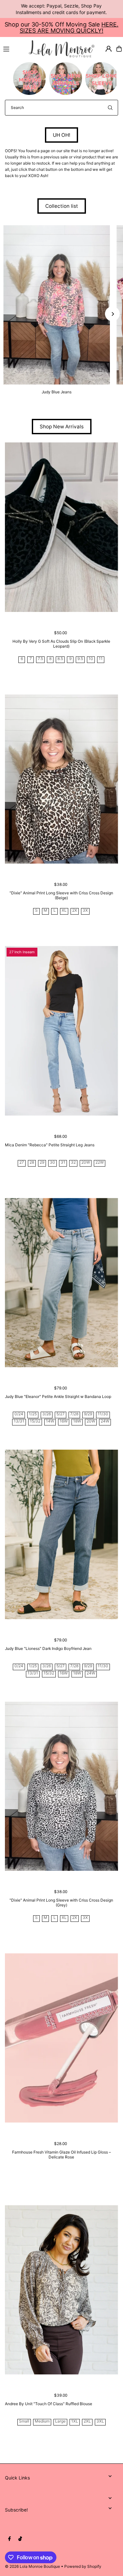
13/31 (19, 1421)
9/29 (88, 1414)
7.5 (40, 659)
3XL (100, 2421)
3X (85, 911)
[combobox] (61, 108)
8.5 (60, 659)
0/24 (19, 1414)
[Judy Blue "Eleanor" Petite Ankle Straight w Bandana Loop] (61, 1283)
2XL (87, 2421)
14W (50, 1421)
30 (52, 1163)
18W (77, 1421)
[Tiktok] (20, 2539)
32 (73, 1163)
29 (42, 1163)
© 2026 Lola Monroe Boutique (32, 2566)
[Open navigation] (13, 48)
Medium (42, 2421)
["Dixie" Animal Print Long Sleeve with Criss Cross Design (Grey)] (61, 1786)
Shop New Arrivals (62, 427)
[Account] (109, 49)
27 (22, 1163)
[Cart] (119, 49)
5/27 (61, 1414)
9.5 (80, 659)
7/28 (74, 1414)
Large (60, 2421)
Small (24, 2421)
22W (100, 1163)
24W (105, 1421)
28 (32, 1163)
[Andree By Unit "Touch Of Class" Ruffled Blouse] (61, 2290)
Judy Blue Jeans (57, 392)
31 (63, 1163)
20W (86, 1163)
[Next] (112, 314)
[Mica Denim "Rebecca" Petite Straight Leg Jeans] (61, 1031)
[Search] (110, 108)
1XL (75, 2421)
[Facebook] (10, 2539)
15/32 (35, 1421)
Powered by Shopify (83, 2566)
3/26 (47, 1414)
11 (101, 659)
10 (91, 659)
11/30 (103, 1414)
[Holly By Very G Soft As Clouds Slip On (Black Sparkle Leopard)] (61, 527)
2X (75, 911)
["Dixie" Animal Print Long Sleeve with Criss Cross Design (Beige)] (61, 779)
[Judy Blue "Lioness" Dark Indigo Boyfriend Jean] (61, 1534)
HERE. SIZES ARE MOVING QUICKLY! (69, 27)
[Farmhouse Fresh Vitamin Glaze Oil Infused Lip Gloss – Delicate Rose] (61, 2038)
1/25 (33, 1414)
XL (64, 911)
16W (64, 1421)
